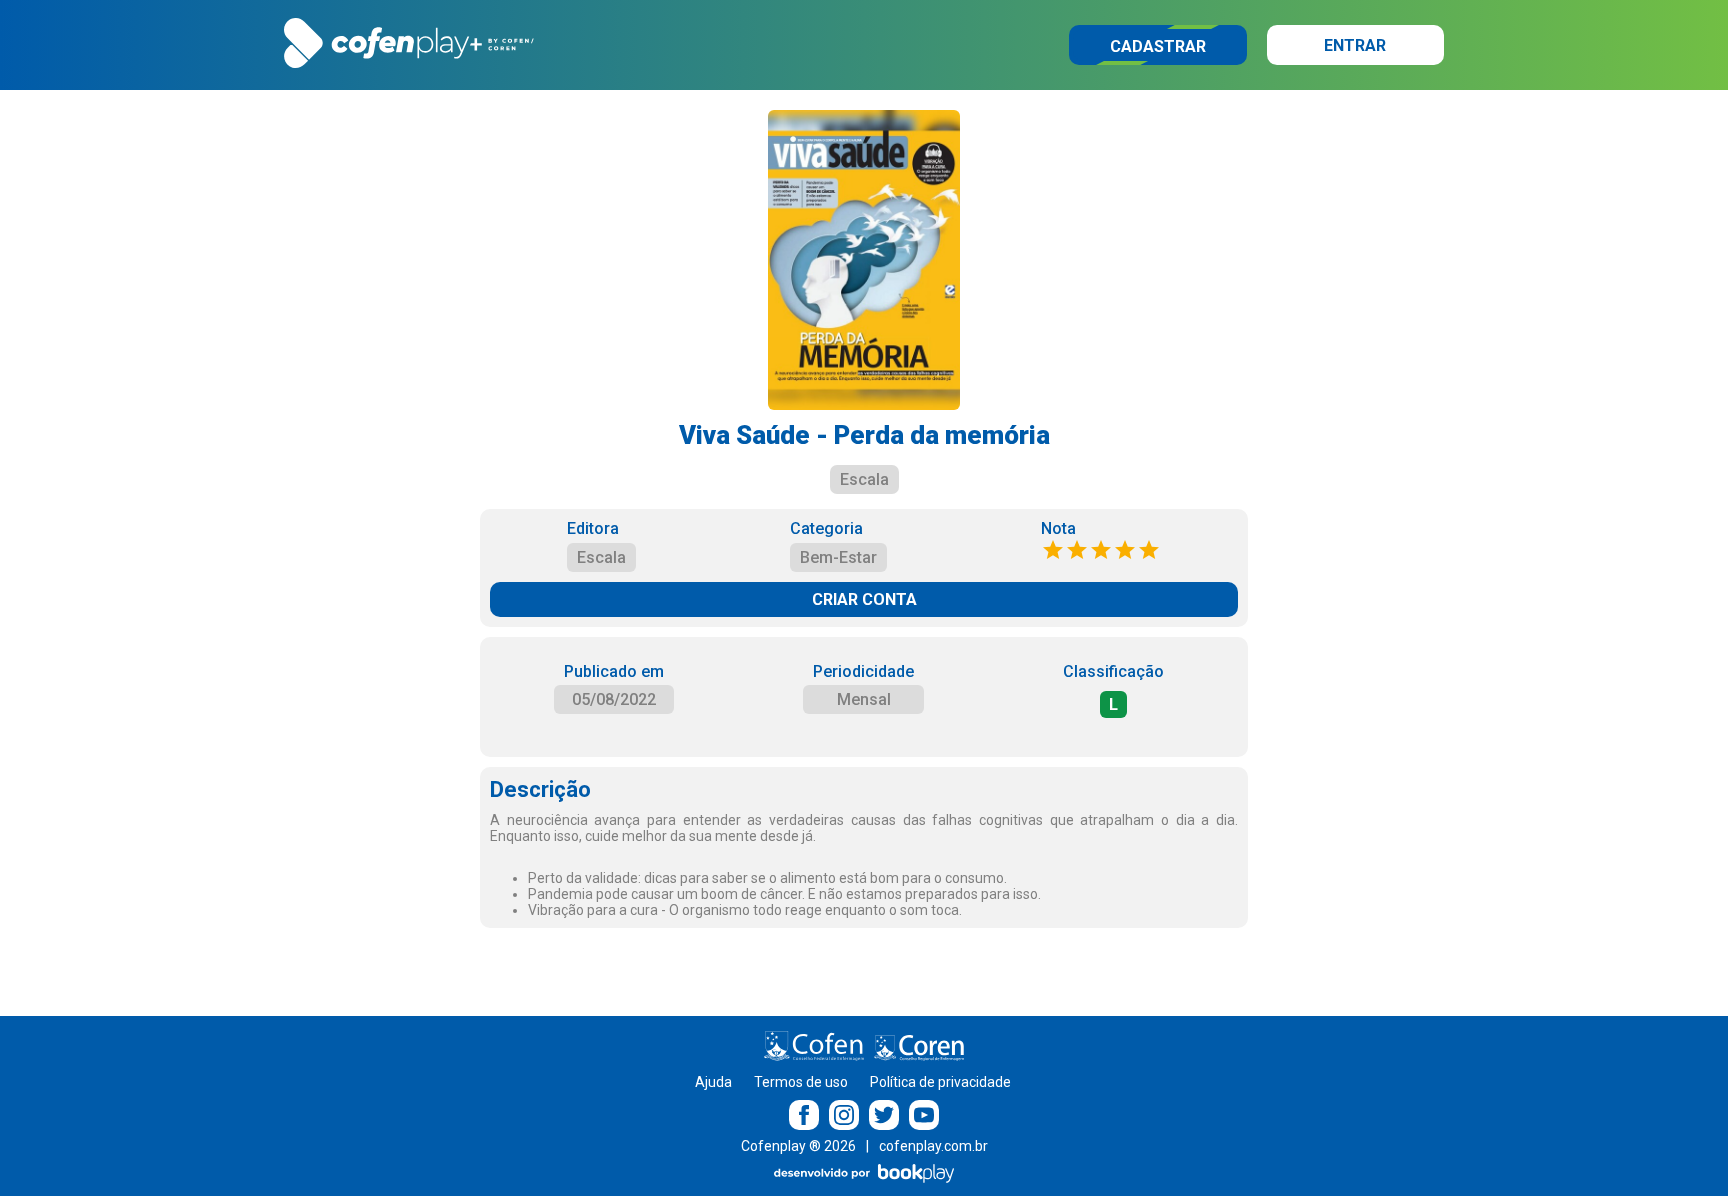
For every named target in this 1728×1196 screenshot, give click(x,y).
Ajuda (713, 1082)
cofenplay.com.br (933, 1146)
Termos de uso (801, 1082)
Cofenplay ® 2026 (798, 1146)
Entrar (1355, 45)
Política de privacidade (940, 1082)
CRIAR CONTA (864, 599)
